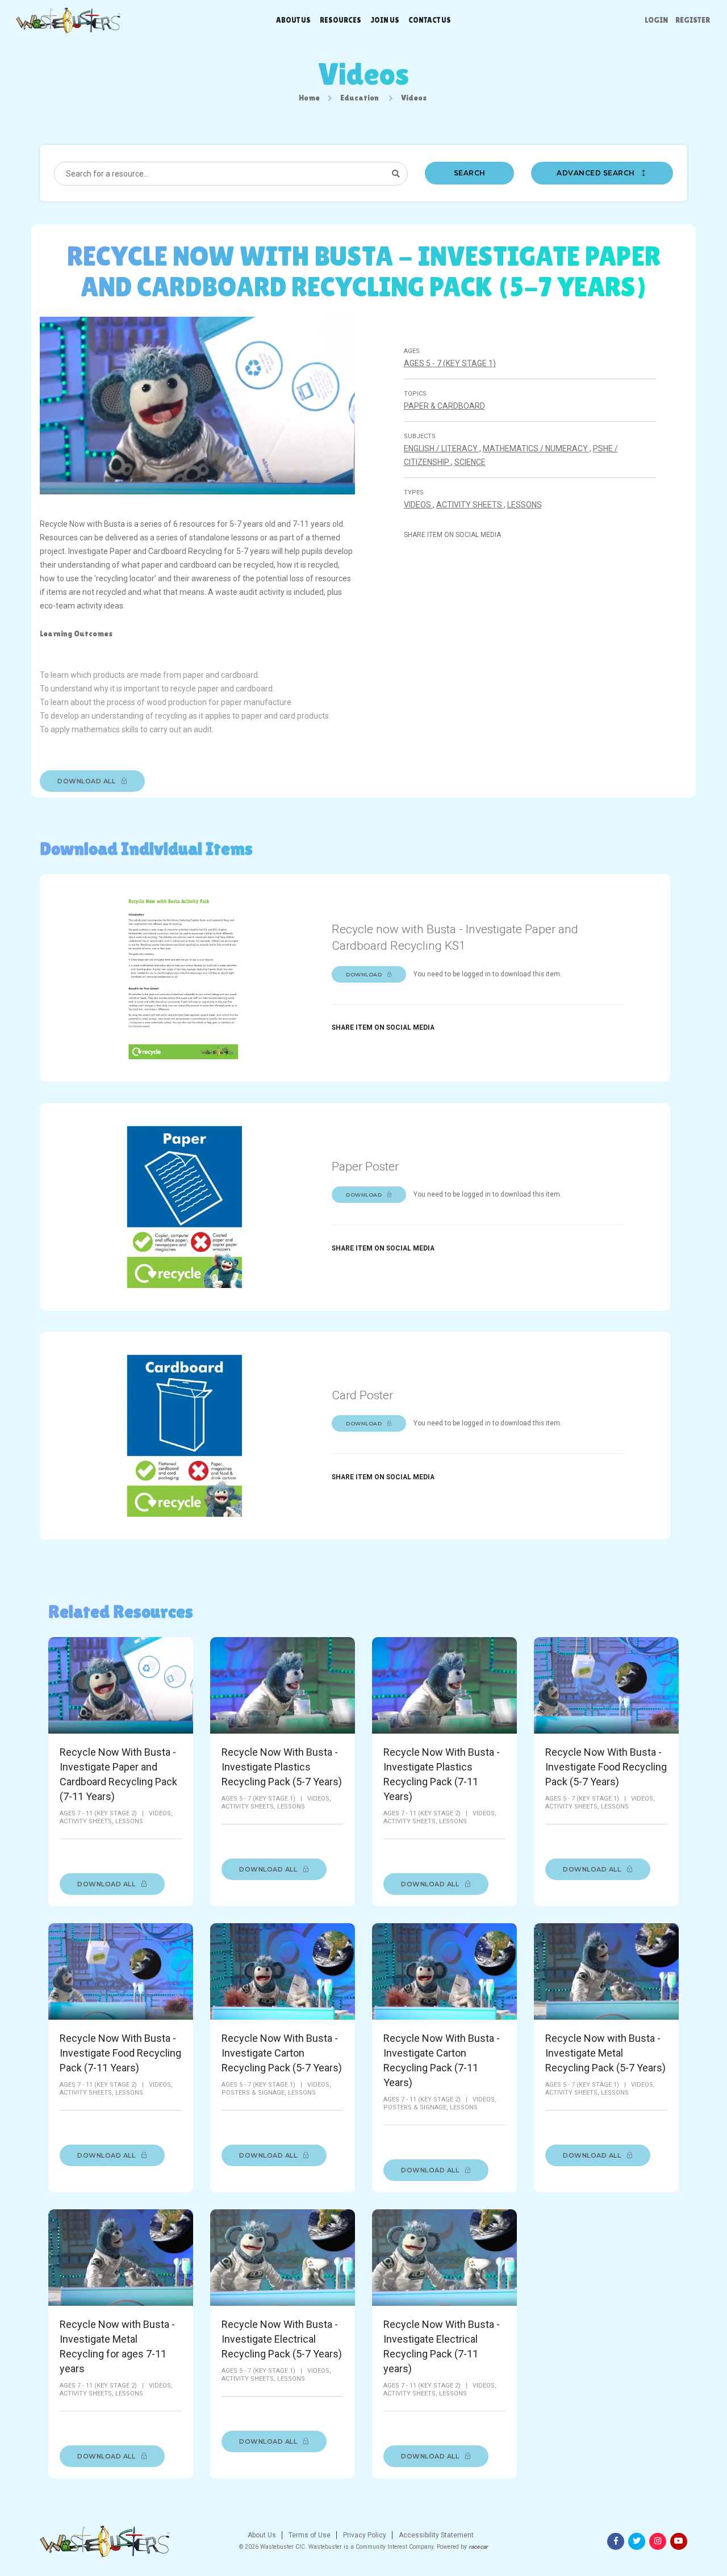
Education (360, 98)
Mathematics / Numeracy (536, 448)
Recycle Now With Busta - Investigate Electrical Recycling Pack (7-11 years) (442, 2346)
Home (309, 98)
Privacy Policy (364, 2535)
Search (470, 173)
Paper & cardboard (444, 406)
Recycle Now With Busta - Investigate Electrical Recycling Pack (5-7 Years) (282, 2339)
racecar (478, 2547)
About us (293, 20)
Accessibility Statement (435, 2535)
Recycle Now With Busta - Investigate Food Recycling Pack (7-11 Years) (120, 2053)
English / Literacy (442, 448)
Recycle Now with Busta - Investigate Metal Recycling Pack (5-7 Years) (605, 2053)
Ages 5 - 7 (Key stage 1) (450, 363)
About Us (262, 2535)
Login (656, 20)
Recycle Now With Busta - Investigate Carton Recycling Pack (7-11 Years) (442, 2060)
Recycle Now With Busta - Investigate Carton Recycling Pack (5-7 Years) (282, 2053)
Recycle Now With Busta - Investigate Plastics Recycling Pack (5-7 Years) (282, 1767)
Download (365, 974)
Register (693, 20)
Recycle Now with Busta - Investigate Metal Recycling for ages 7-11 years (117, 2346)
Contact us (430, 20)
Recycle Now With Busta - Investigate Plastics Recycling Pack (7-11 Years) (442, 1774)
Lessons (525, 505)
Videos (418, 505)
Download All (87, 781)
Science (470, 462)
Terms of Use (309, 2535)
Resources (340, 20)
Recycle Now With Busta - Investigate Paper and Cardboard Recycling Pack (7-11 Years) (118, 1774)
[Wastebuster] (68, 20)
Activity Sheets (470, 505)
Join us (385, 20)
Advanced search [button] (597, 173)
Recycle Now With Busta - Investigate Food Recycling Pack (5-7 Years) (606, 1767)
